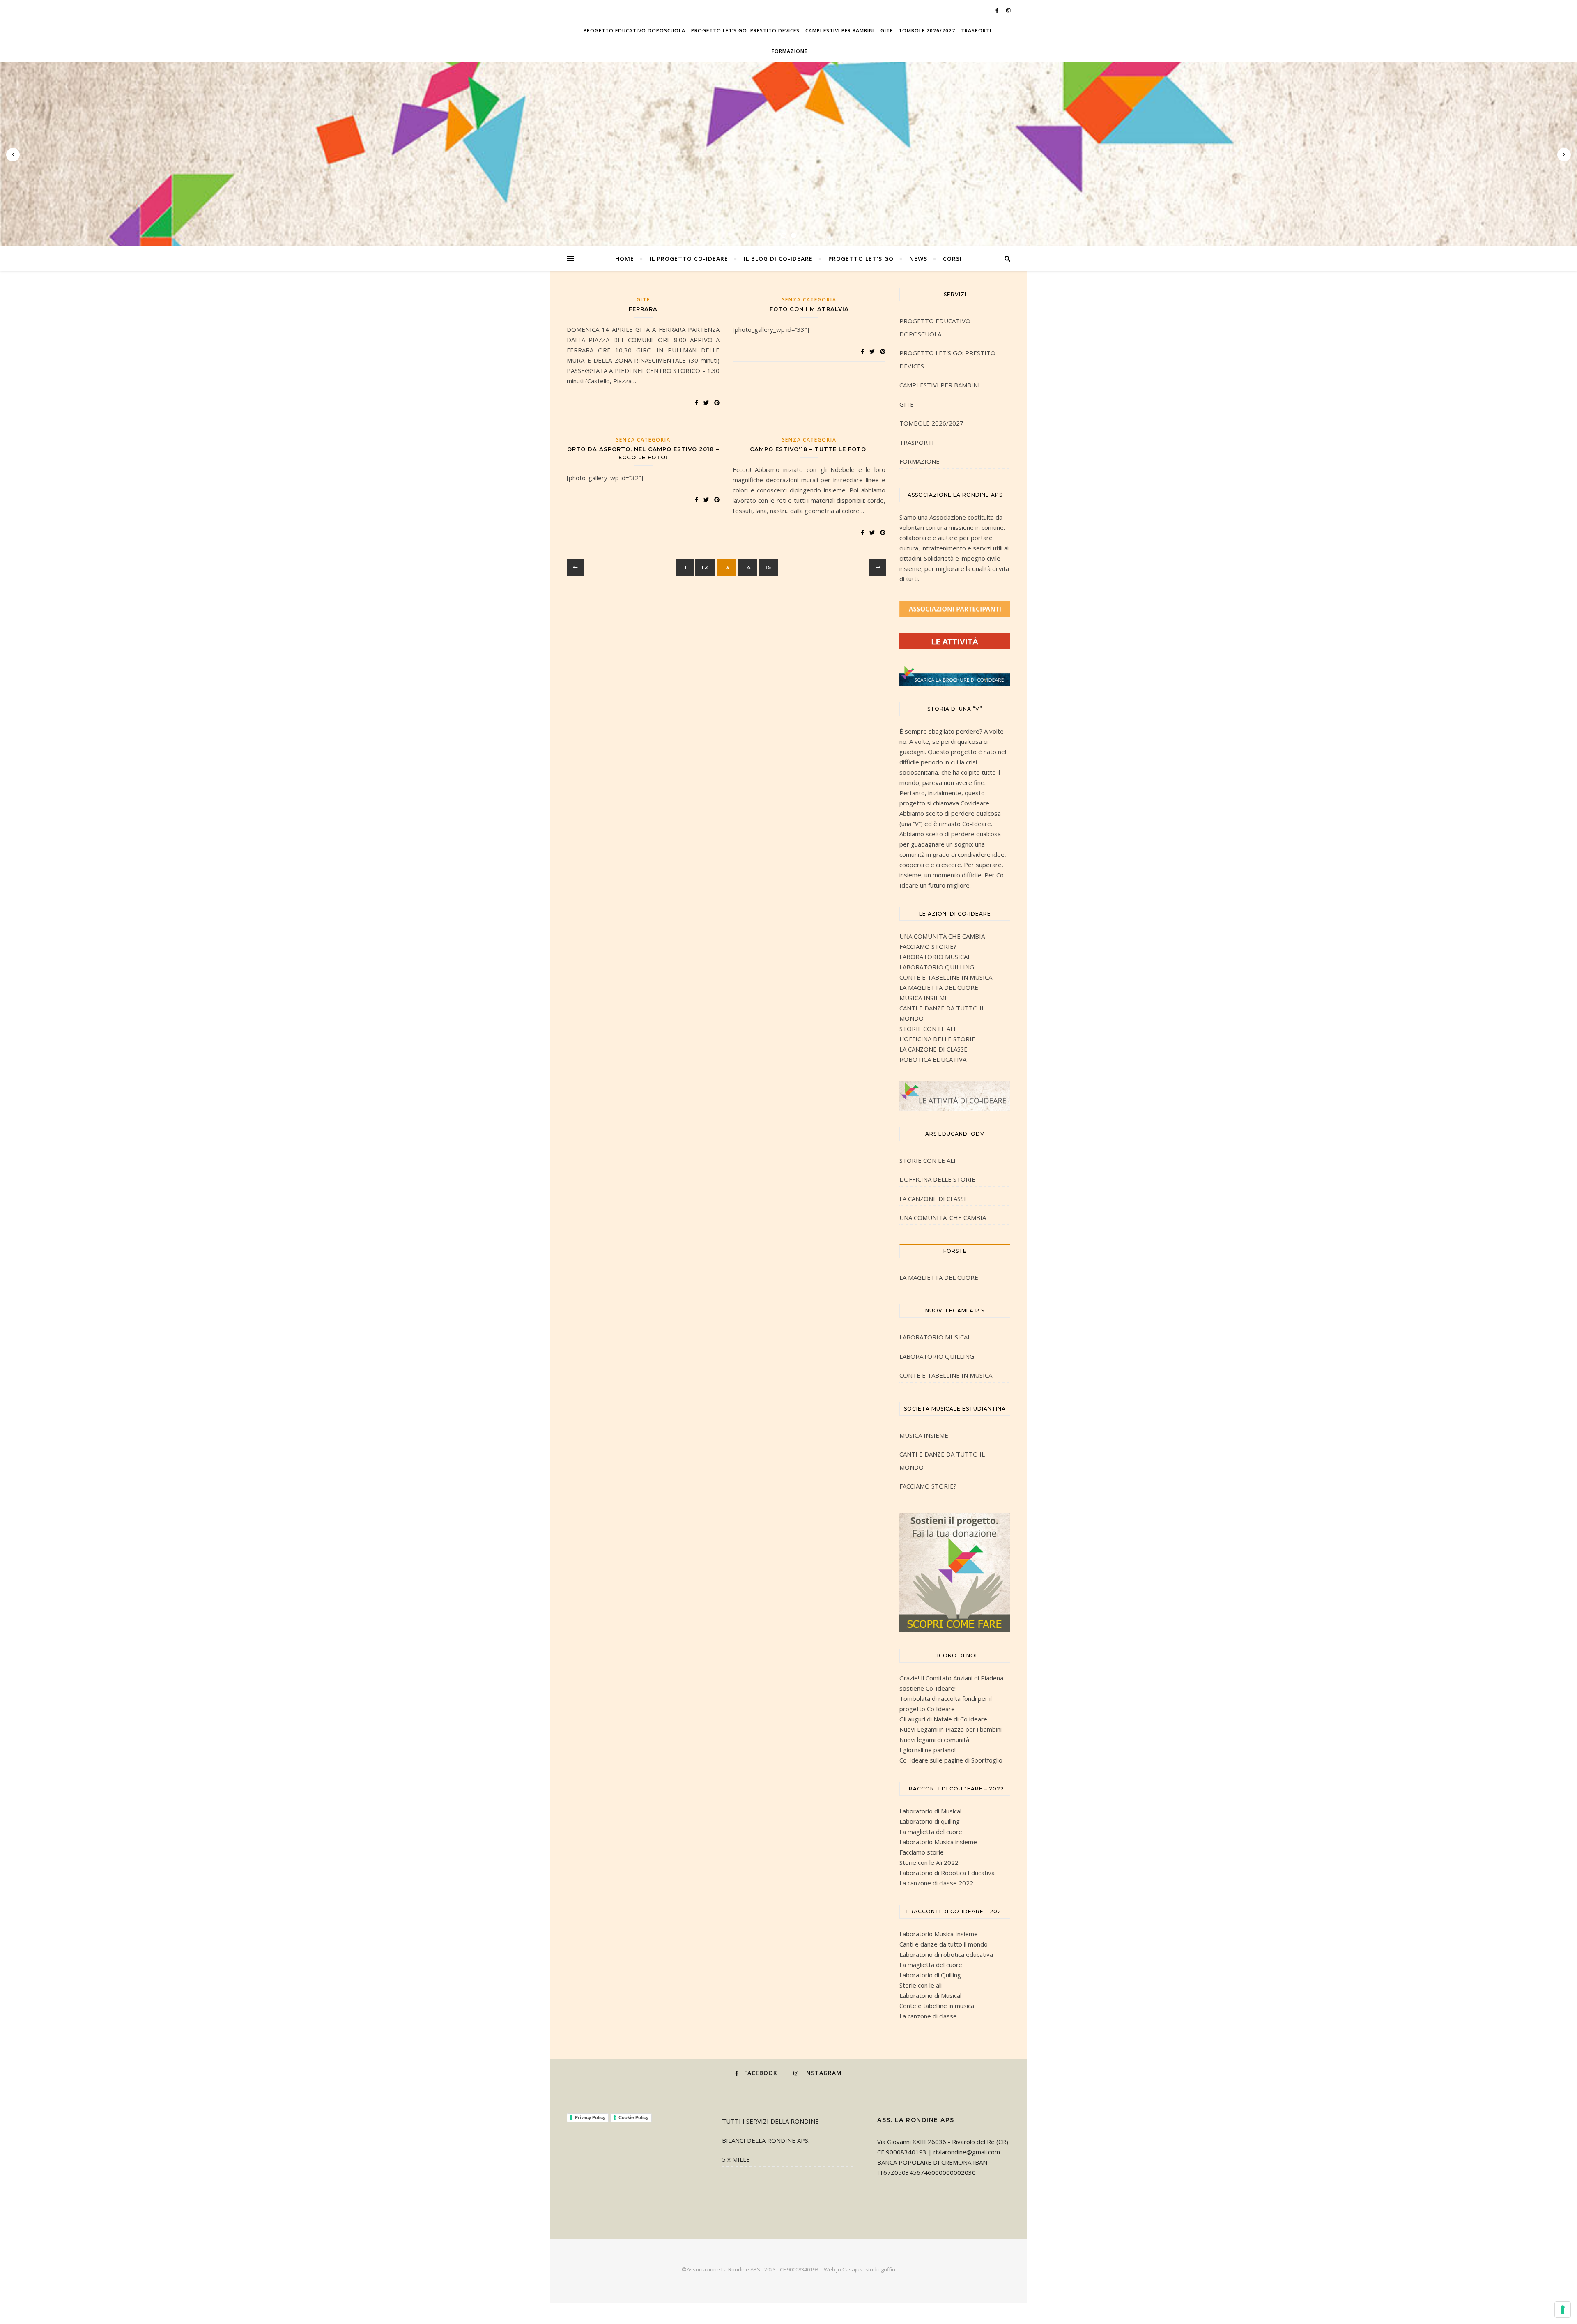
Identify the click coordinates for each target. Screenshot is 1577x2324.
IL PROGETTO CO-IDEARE (689, 259)
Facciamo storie (922, 1852)
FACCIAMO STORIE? (928, 946)
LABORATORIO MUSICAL (935, 957)
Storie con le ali (921, 1985)
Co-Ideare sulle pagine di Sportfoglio (951, 1760)
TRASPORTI (976, 31)
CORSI (952, 259)
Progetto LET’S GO (861, 259)
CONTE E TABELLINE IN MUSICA (946, 977)
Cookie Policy (633, 2117)
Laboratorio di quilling (930, 1821)
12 (705, 567)
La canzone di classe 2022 (936, 1883)
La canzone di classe (928, 2016)
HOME (625, 259)
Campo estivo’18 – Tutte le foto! (809, 449)
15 (768, 567)
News (918, 259)
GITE (887, 31)
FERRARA (643, 309)
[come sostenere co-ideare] (955, 1573)
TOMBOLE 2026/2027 (927, 31)
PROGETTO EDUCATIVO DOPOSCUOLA (634, 31)
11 (685, 567)
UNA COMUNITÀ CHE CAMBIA (942, 936)
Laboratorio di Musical (930, 1811)
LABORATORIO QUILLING (937, 967)
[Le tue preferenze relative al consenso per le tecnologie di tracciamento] (1563, 2310)
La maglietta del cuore (931, 1832)
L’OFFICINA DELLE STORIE (937, 1039)
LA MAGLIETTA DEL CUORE (939, 987)
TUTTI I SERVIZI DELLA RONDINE (770, 2121)
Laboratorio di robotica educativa (946, 1954)
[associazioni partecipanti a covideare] (955, 609)
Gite (643, 300)
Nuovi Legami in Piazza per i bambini (951, 1729)
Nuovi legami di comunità (934, 1740)
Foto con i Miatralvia (809, 309)
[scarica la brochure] (955, 675)
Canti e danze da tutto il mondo (944, 1944)
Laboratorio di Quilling (930, 1975)
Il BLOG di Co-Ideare (778, 259)
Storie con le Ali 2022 (929, 1862)
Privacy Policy (590, 2117)
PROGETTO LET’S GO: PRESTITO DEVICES (745, 31)
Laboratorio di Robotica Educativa (947, 1873)
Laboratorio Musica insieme (938, 1842)
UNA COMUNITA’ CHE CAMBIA (943, 1217)
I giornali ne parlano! (928, 1750)
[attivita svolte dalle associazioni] (955, 642)
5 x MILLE (736, 2159)
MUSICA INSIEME (924, 998)
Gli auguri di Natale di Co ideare (943, 1719)
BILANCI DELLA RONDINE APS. (766, 2140)
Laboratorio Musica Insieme (939, 1934)
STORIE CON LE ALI (928, 1029)
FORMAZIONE (790, 51)
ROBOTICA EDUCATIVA (933, 1059)
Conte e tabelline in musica (937, 2006)
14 (747, 567)
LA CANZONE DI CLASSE (933, 1049)
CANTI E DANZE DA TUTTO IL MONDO (942, 1461)
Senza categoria (809, 300)
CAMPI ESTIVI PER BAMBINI (840, 31)
